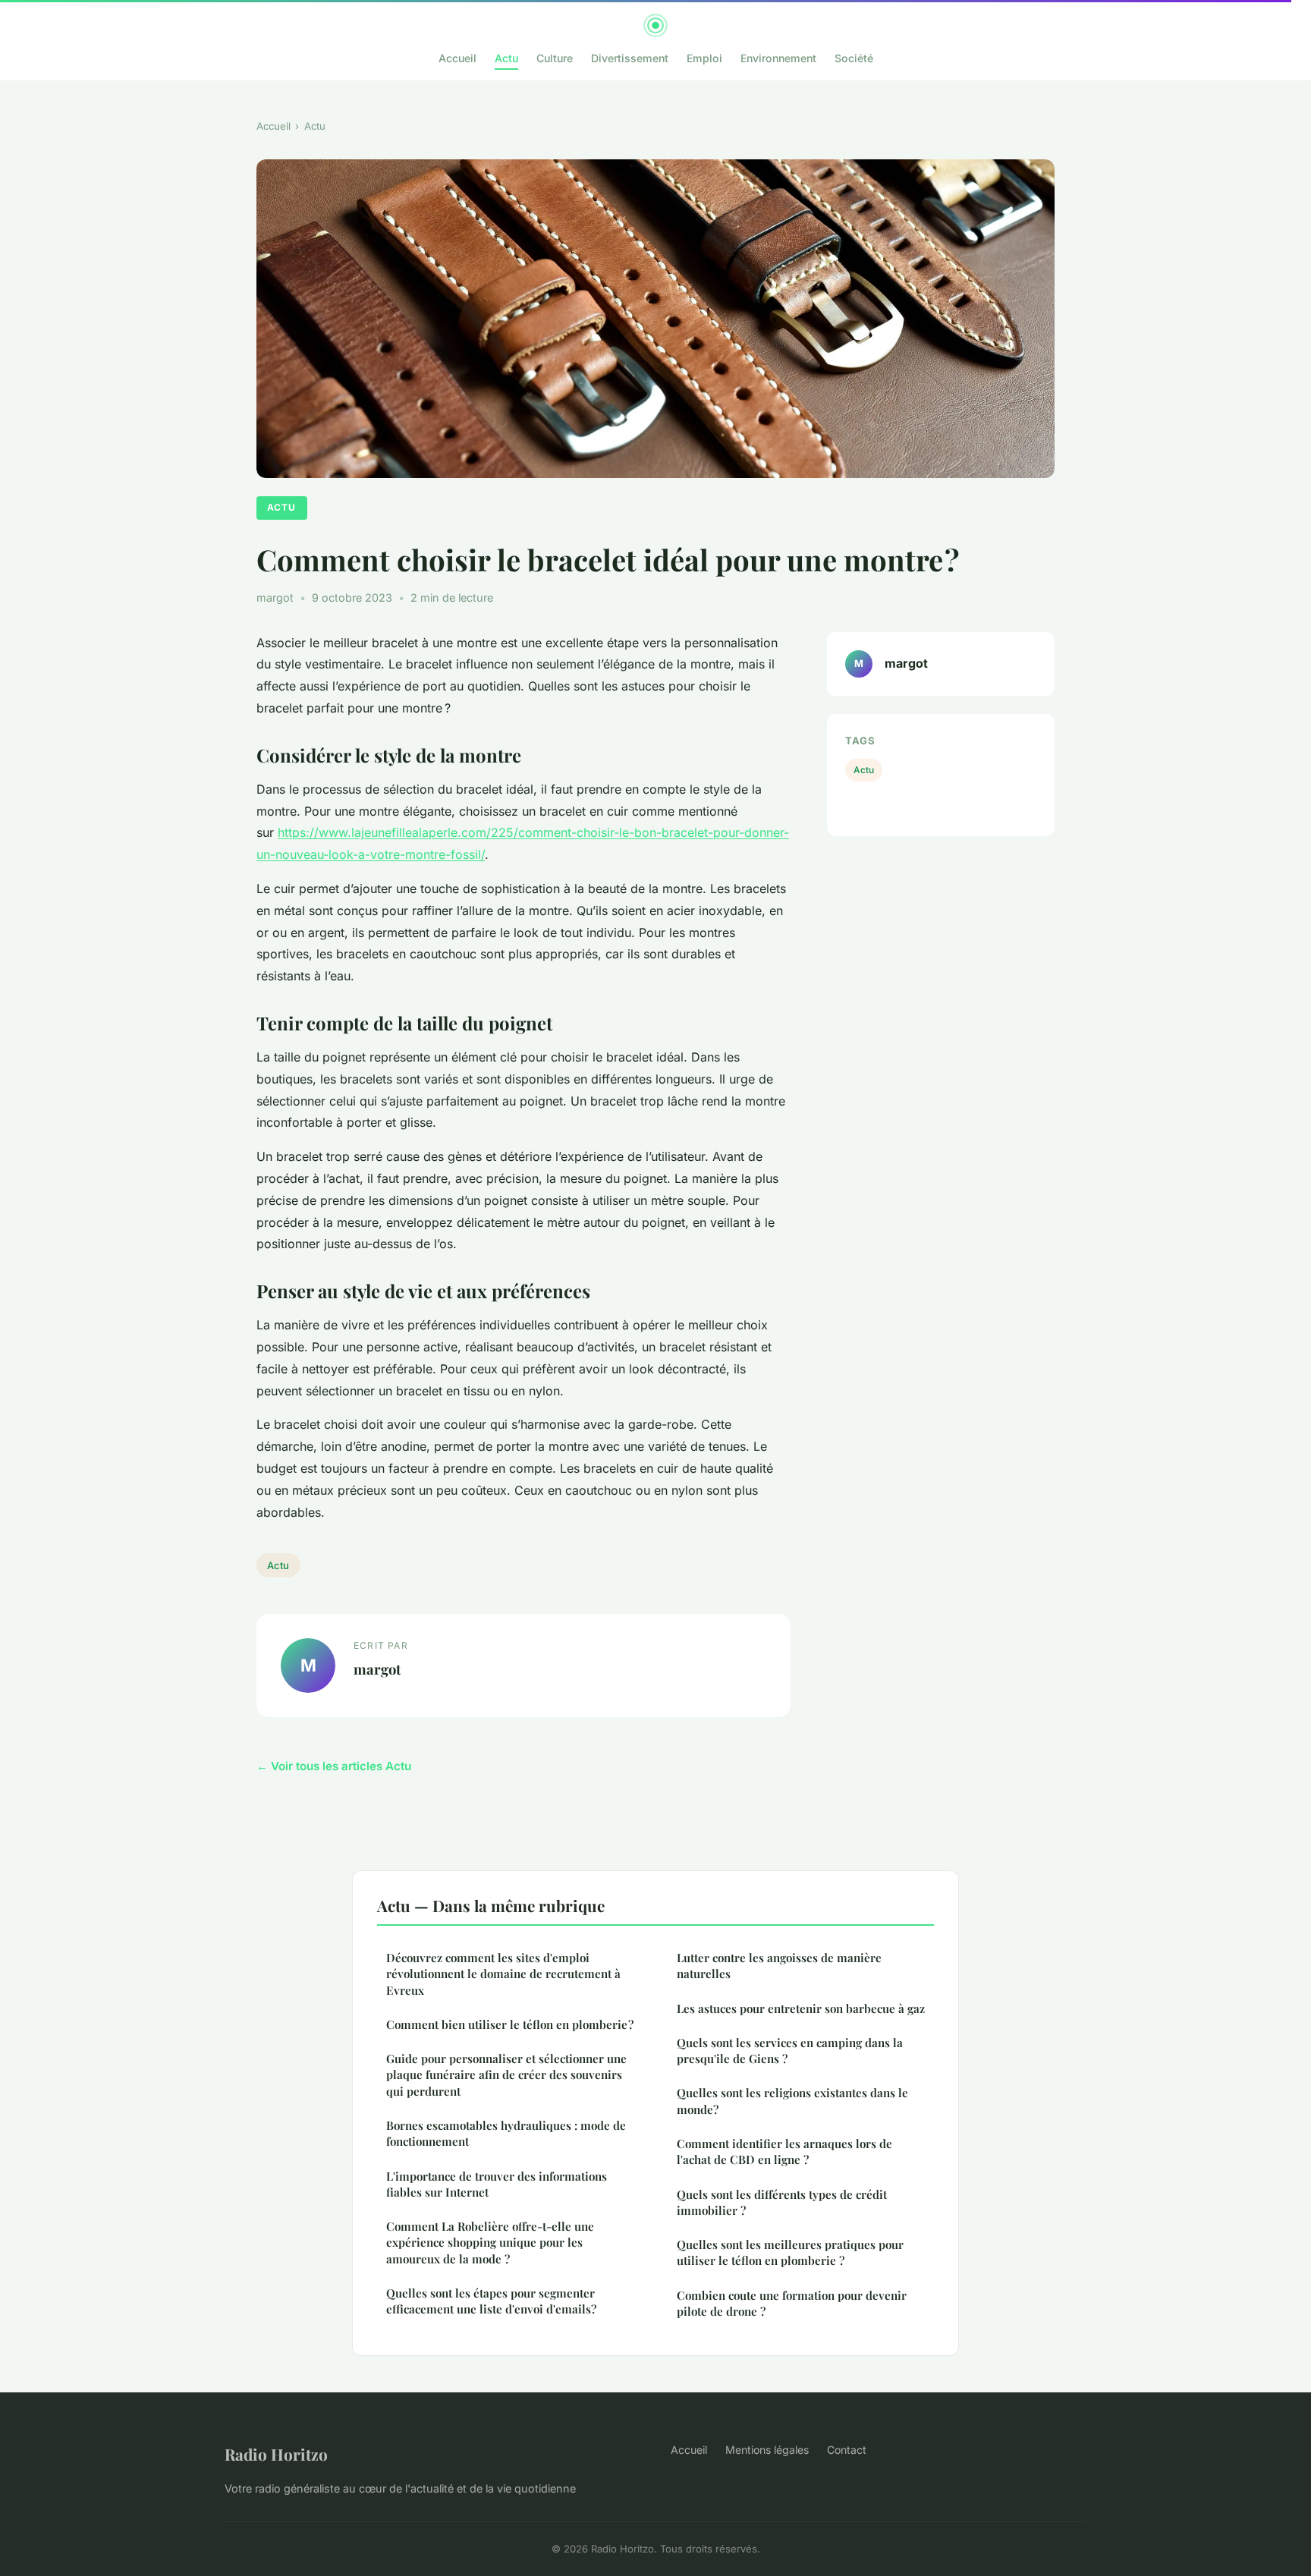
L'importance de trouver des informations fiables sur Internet (497, 2184)
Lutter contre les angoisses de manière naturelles (779, 1966)
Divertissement (630, 58)
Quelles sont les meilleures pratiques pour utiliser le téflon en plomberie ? (790, 2252)
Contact (847, 2450)
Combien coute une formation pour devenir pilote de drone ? (792, 2303)
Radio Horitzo (276, 2454)
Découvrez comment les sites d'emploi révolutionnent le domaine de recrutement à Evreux (503, 1974)
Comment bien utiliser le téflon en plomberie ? (510, 2024)
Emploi (704, 58)
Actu (506, 58)
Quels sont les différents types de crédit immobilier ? (782, 2202)
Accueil (457, 58)
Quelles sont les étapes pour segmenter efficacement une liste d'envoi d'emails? (491, 2301)
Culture (555, 58)
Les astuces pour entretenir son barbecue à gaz (801, 2008)
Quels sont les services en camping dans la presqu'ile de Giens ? (790, 2051)
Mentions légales (767, 2450)
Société (854, 58)
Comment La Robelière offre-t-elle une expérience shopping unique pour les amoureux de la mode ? (490, 2243)
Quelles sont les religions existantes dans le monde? (792, 2101)
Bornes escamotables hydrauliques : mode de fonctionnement (506, 2133)
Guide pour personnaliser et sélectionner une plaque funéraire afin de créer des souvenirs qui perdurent (506, 2075)
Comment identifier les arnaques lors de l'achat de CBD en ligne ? (784, 2151)
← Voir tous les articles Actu (334, 1766)
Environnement (778, 58)
